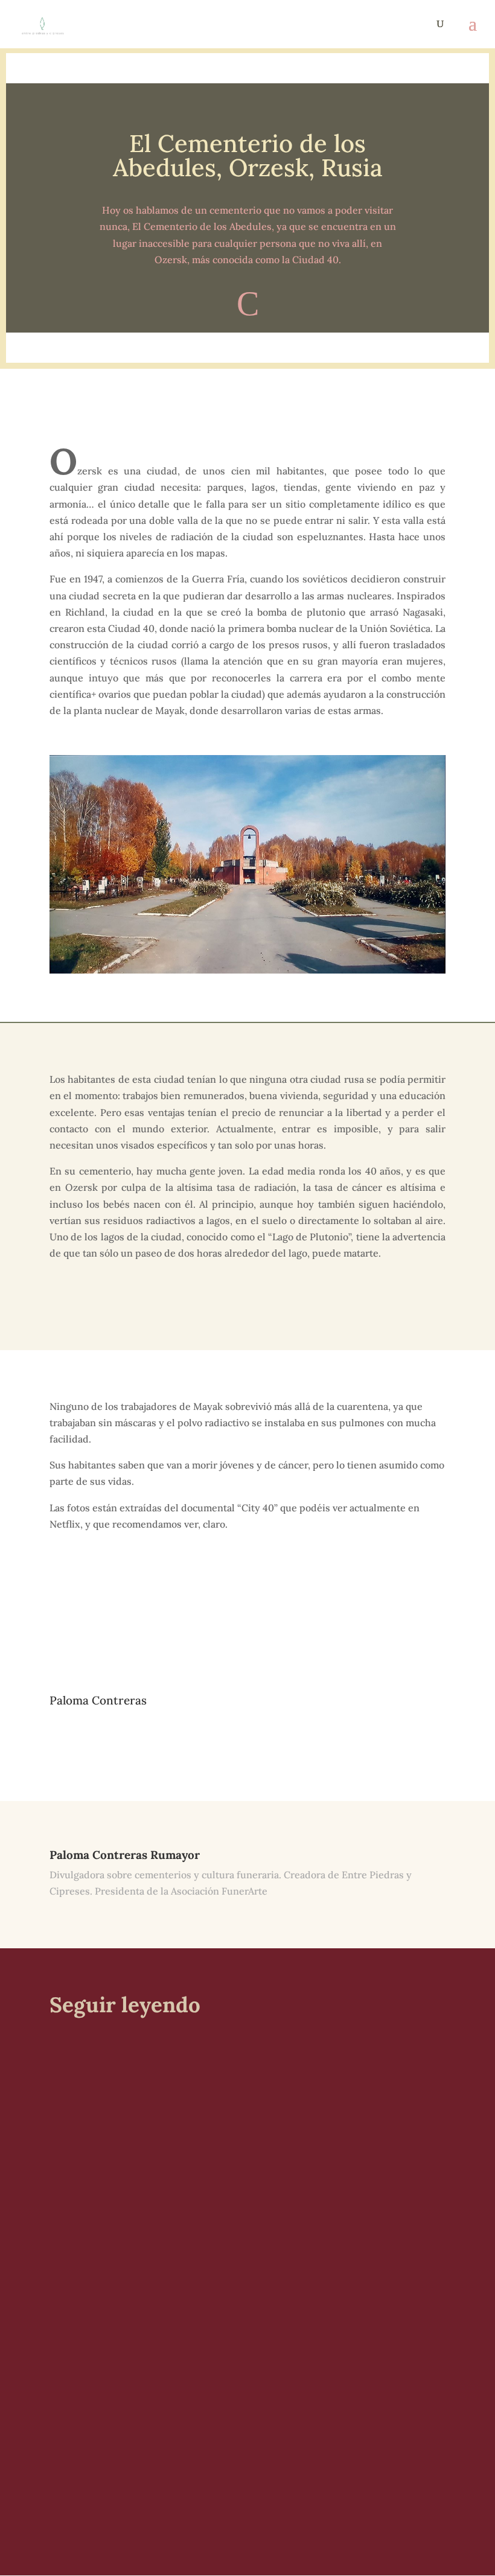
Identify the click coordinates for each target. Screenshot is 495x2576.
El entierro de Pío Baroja (128, 2088)
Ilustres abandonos (113, 2242)
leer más (78, 2158)
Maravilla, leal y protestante (137, 2412)
